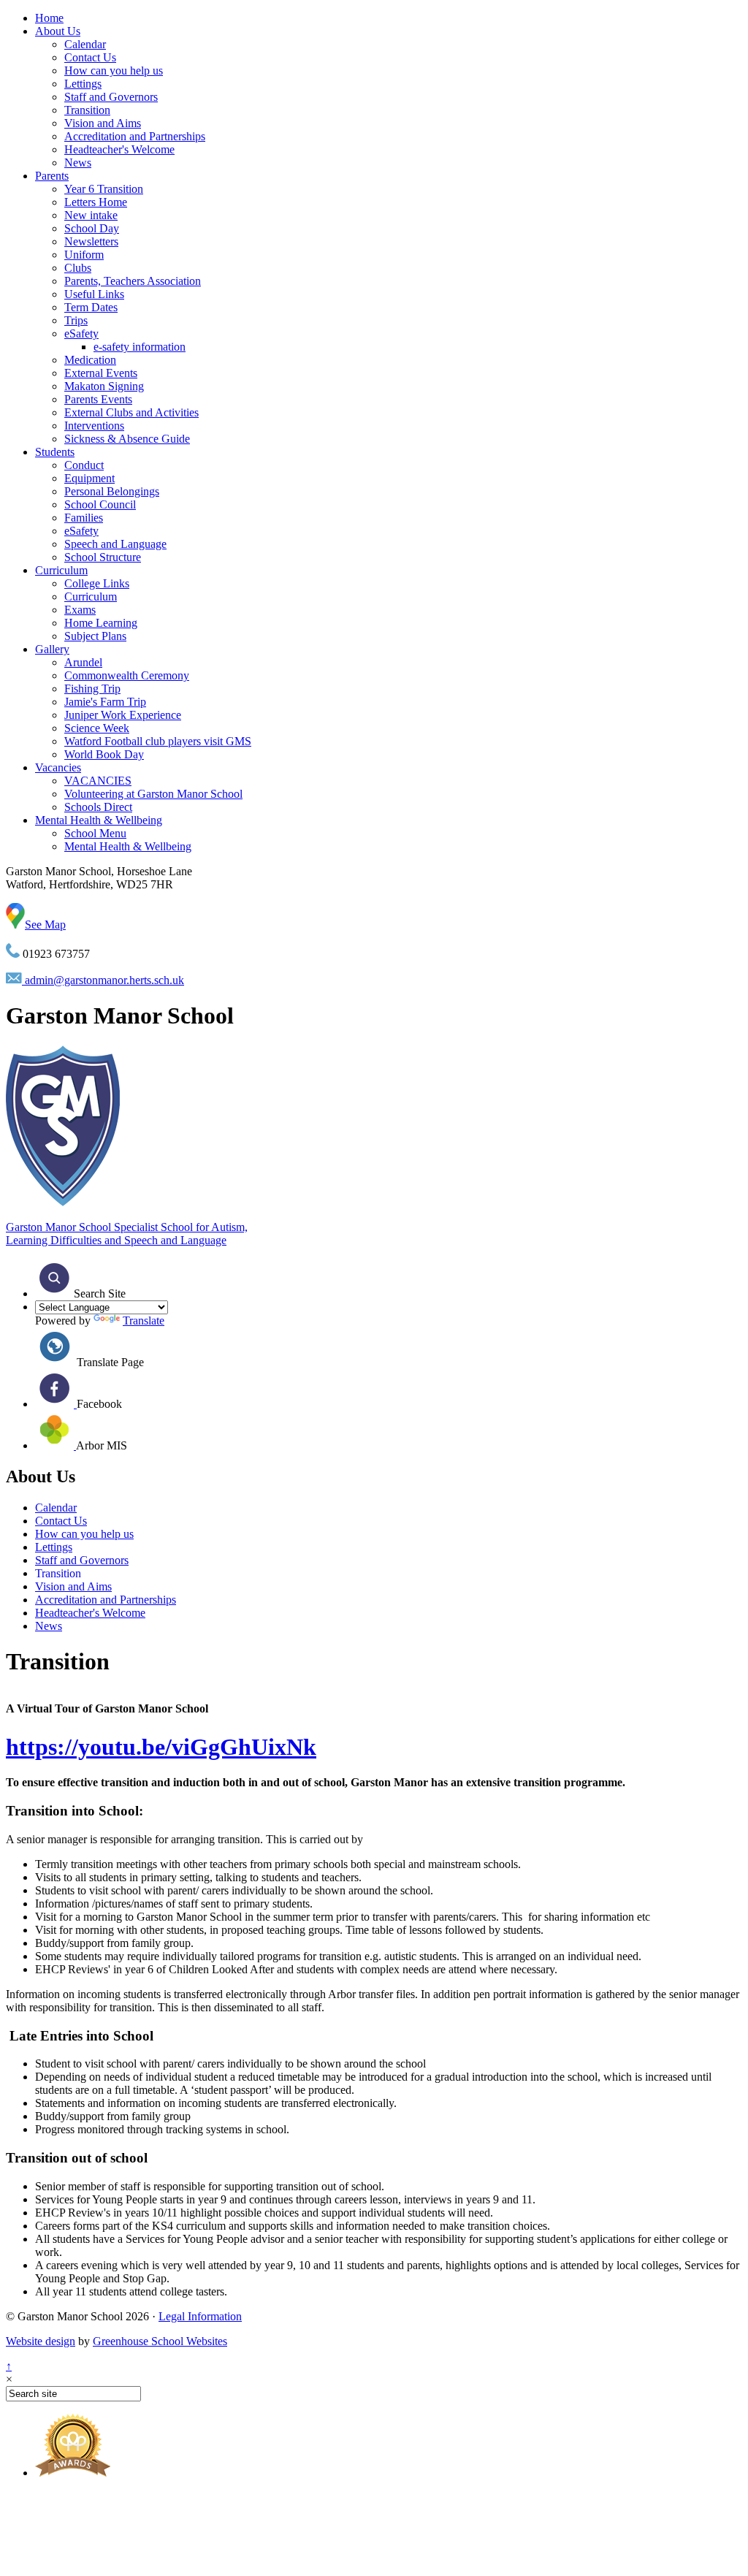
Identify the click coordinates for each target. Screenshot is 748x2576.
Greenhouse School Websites (160, 2341)
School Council (100, 504)
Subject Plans (95, 636)
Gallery (52, 649)
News (78, 163)
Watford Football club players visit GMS (158, 741)
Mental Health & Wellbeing (99, 820)
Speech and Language (115, 544)
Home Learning (101, 623)
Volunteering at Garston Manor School (153, 794)
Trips (76, 320)
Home (49, 18)
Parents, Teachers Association (133, 281)
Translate (144, 1321)
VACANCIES (98, 781)
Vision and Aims (103, 123)
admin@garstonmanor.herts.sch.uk (103, 980)
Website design (41, 2341)
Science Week (97, 728)
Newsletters (91, 241)
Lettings (83, 84)
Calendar (85, 44)
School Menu (95, 833)
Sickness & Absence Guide (127, 439)
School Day (92, 228)
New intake (91, 215)
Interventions (94, 426)
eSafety (81, 334)
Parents (52, 176)
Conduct (84, 465)
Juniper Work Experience (123, 715)
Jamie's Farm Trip (105, 702)
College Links (97, 583)
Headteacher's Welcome (119, 149)
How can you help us (114, 71)
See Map (45, 925)
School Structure (103, 557)
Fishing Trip (92, 689)
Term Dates (91, 307)
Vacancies (58, 767)
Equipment (89, 478)
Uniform (84, 255)
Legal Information (200, 2316)
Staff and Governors (111, 97)
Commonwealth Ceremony (127, 675)
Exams (80, 610)
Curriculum (61, 570)
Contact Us (90, 57)
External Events (101, 373)
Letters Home (96, 202)
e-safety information (140, 347)
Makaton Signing (104, 386)
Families (84, 518)
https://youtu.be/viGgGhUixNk (161, 1747)
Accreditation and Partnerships (135, 136)
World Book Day (104, 754)
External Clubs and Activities (131, 412)
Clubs (78, 268)
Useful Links (94, 294)
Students (55, 452)
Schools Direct (98, 807)
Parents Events (98, 399)
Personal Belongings (112, 491)
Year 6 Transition (104, 189)
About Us (58, 31)
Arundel (83, 662)
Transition (87, 110)
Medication (90, 360)
